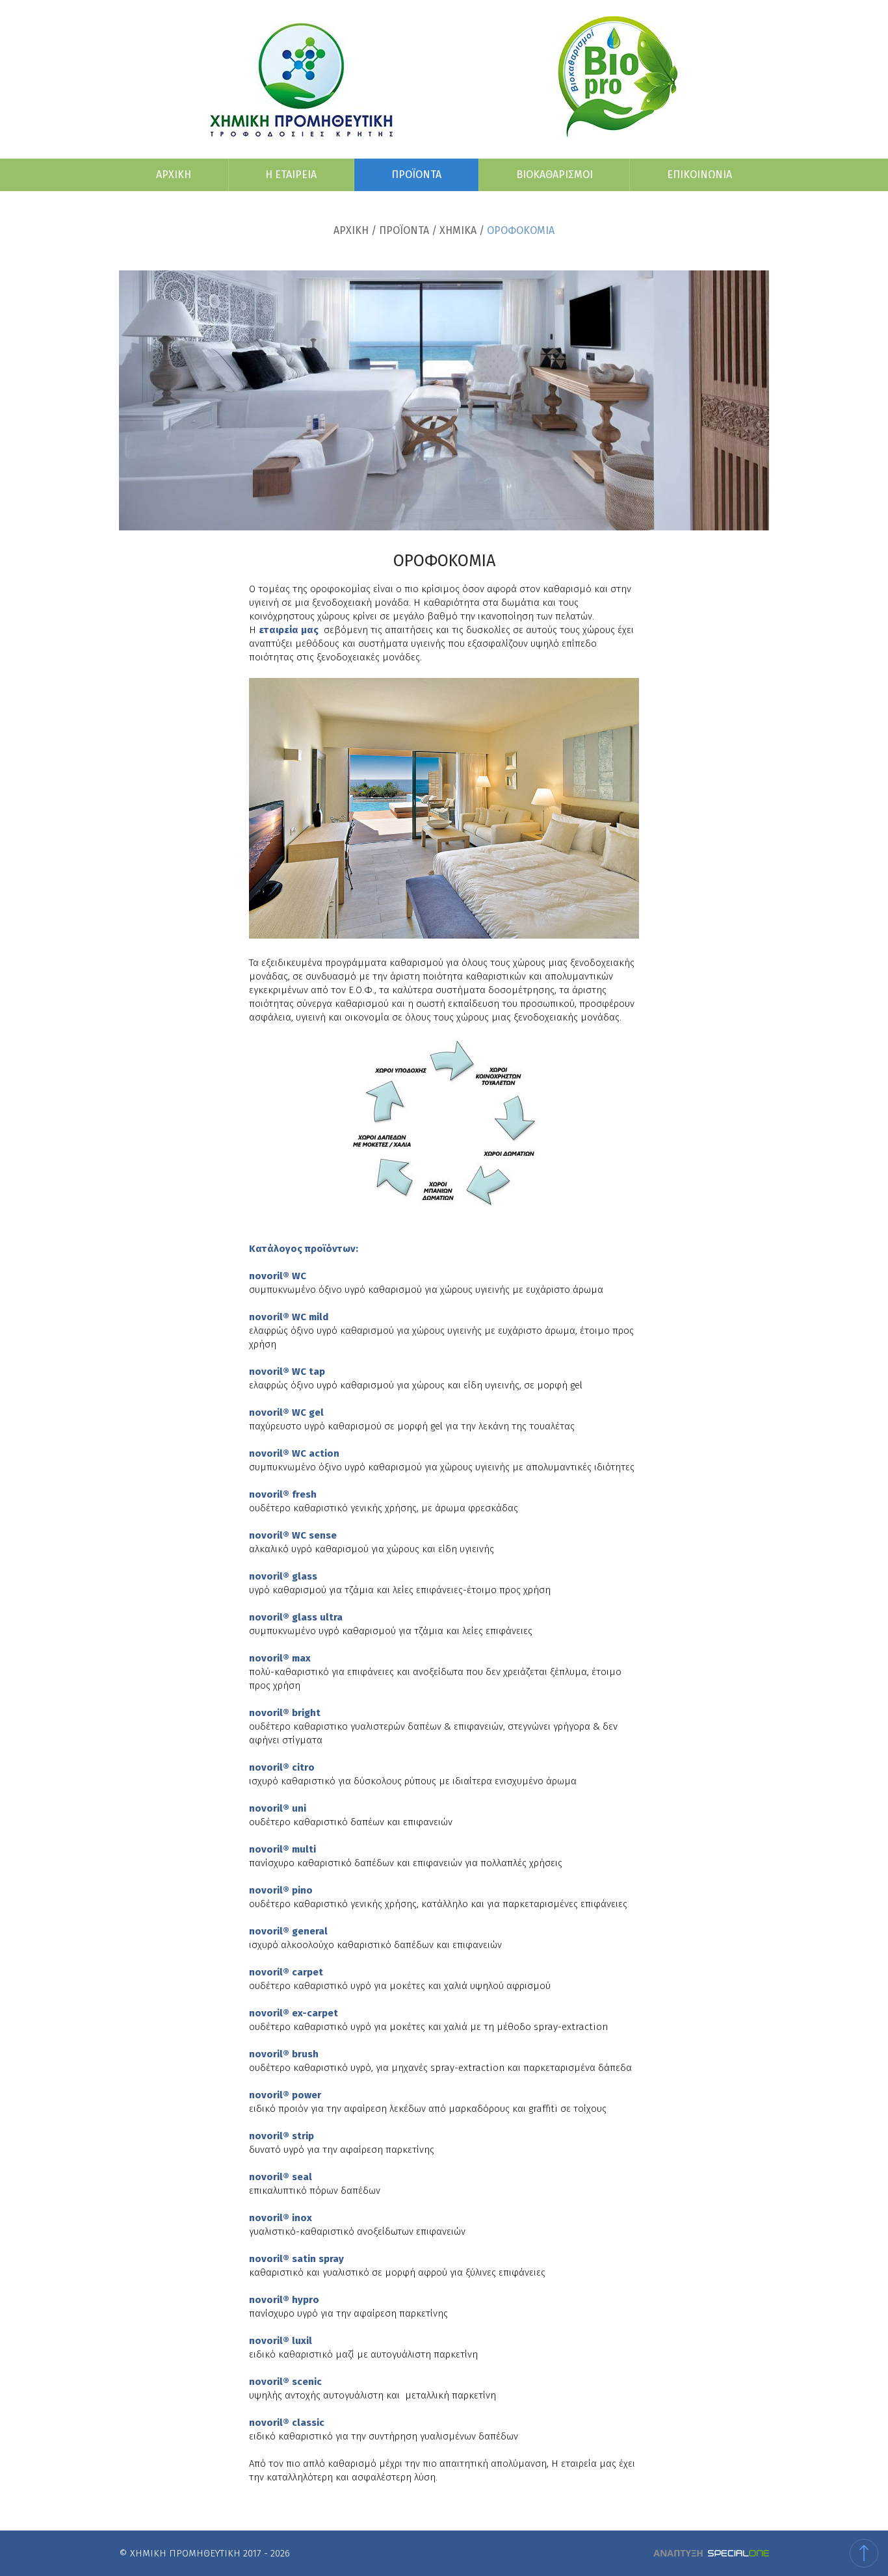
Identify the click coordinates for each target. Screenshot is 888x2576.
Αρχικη (174, 175)
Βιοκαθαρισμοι (555, 175)
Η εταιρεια (291, 175)
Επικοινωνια (699, 175)
